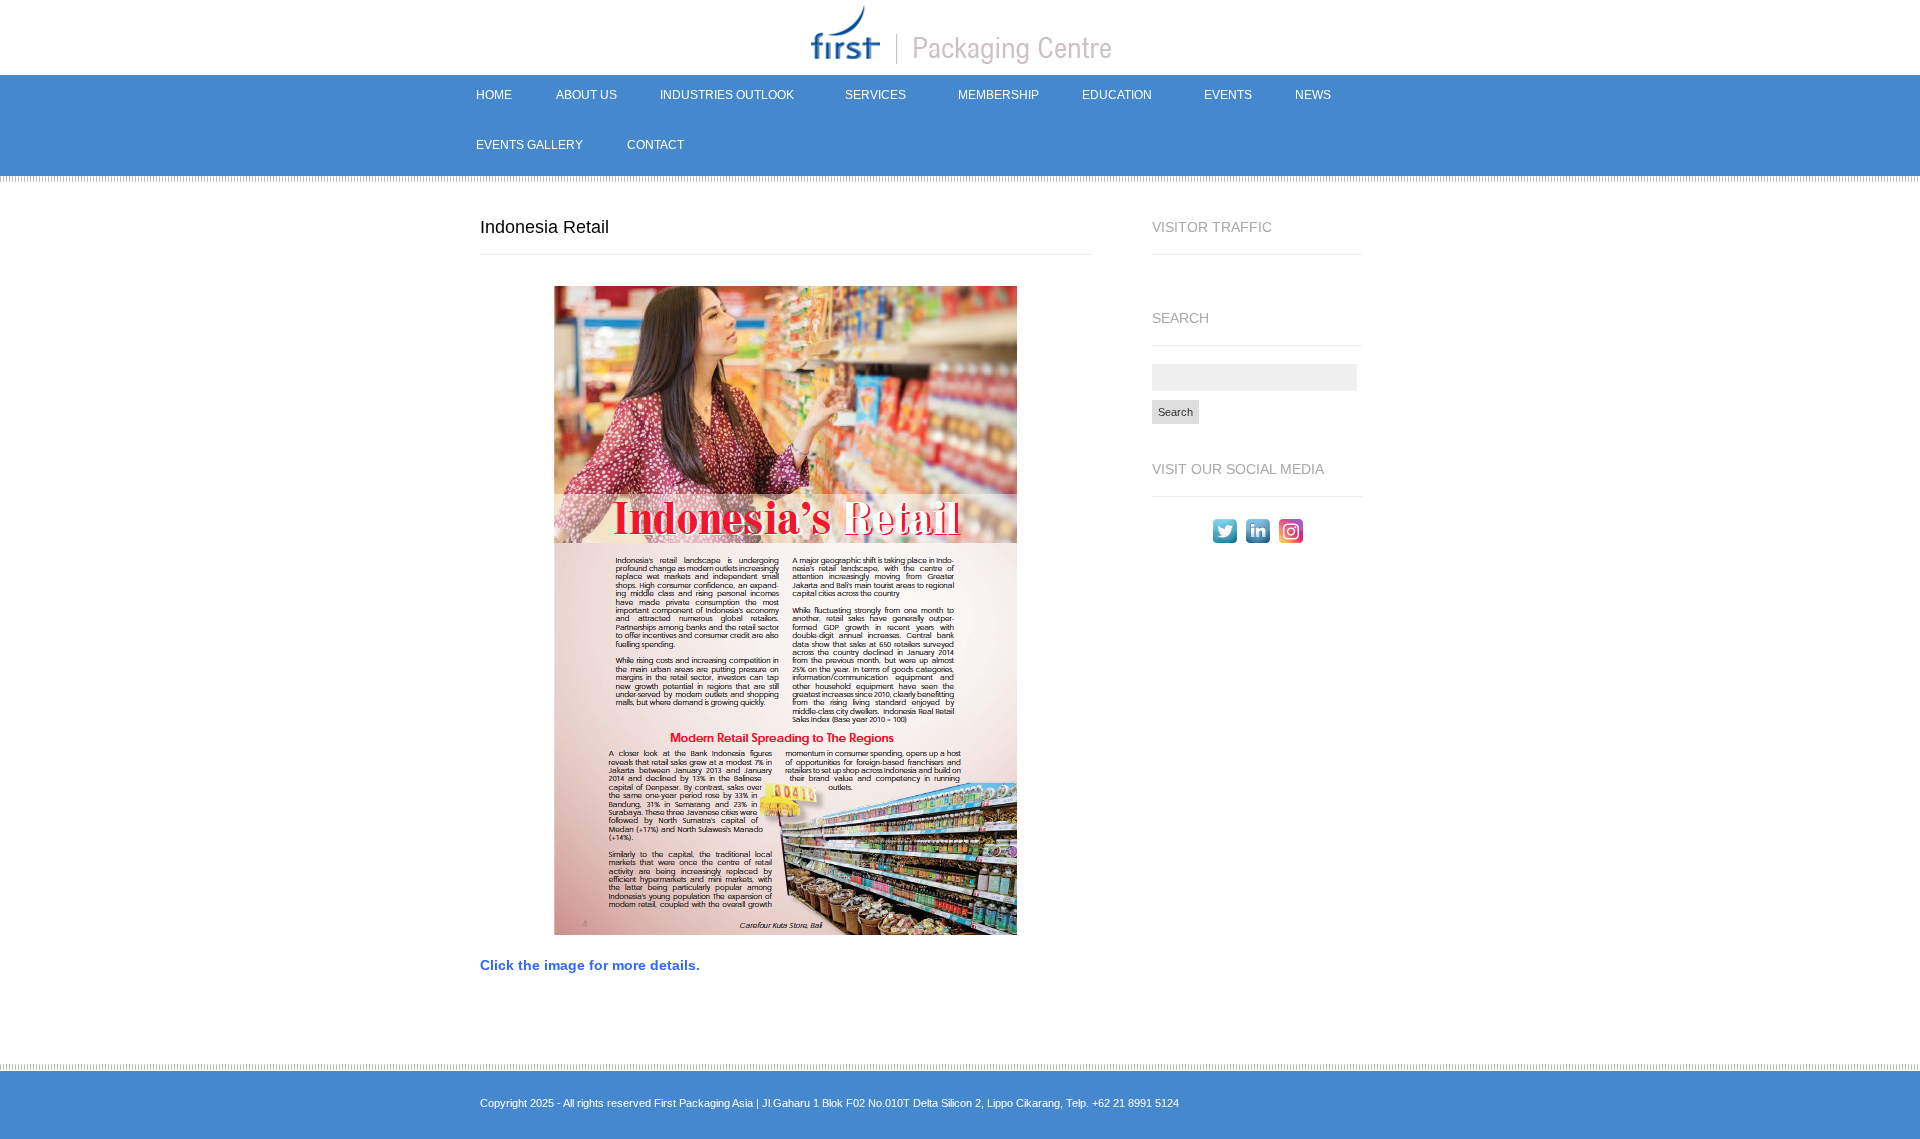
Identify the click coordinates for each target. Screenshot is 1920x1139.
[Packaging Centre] (960, 37)
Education (1107, 97)
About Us (586, 95)
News (1302, 97)
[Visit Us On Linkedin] (1257, 542)
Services (865, 97)
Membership (998, 95)
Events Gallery (529, 145)
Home (494, 95)
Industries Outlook (716, 97)
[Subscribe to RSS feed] (1387, 1105)
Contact (655, 145)
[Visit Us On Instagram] (1290, 542)
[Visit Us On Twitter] (1224, 542)
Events (1228, 95)
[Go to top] (1424, 1105)
